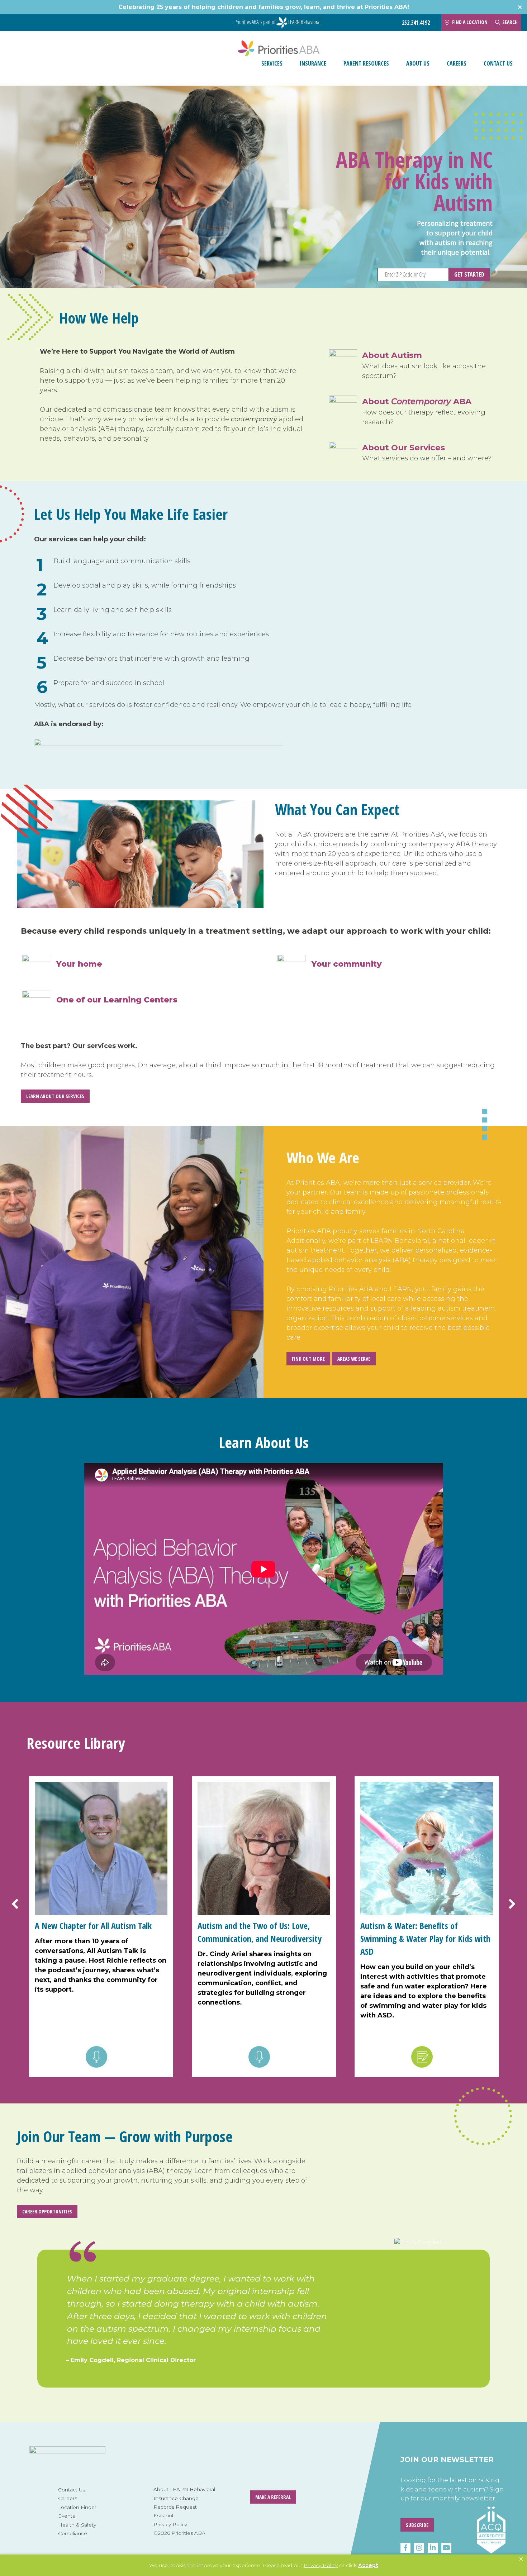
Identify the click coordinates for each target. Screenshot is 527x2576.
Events (67, 2516)
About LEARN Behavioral (184, 2489)
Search (510, 22)
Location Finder (77, 2507)
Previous (20, 1904)
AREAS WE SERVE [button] (354, 1359)
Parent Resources (366, 63)
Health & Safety (77, 2525)
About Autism (392, 355)
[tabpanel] (263, 2331)
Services (272, 63)
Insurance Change (176, 2498)
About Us (418, 63)
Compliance (73, 2533)
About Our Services (403, 447)
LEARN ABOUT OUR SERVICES (55, 1096)
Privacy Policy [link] (321, 2565)
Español (163, 2515)
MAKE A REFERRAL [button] (273, 2497)
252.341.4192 (416, 23)
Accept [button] (368, 2565)
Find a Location (470, 22)
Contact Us (498, 63)
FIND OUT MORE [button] (308, 1359)
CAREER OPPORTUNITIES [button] (47, 2211)
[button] (521, 2559)
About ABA (417, 401)
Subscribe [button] (417, 2525)
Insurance (313, 63)
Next (507, 1904)
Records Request (175, 2507)
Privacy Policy (170, 2524)
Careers (457, 63)
